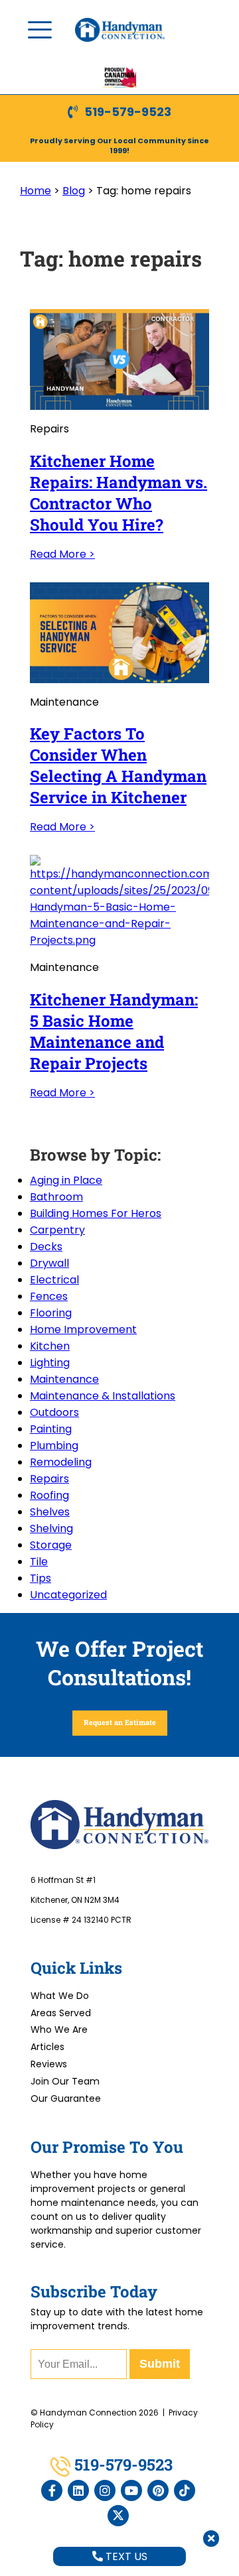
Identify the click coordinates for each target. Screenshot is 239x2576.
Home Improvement (83, 1329)
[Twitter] (118, 2516)
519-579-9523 (128, 112)
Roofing (49, 1495)
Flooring (51, 1313)
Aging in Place (66, 1180)
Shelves (50, 1512)
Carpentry (57, 1230)
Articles (47, 2047)
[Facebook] (52, 2490)
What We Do (60, 1996)
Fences (49, 1296)
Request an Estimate (120, 1722)
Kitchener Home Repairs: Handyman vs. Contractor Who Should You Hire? (119, 493)
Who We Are (59, 2029)
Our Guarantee (66, 2098)
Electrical (54, 1280)
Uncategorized (68, 1595)
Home (36, 191)
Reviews (49, 2064)
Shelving (51, 1528)
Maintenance (64, 1379)
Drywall (49, 1263)
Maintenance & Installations (103, 1396)
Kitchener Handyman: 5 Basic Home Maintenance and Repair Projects (114, 1031)
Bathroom (56, 1197)
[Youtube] (131, 2490)
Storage (51, 1545)
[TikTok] (185, 2490)
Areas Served (61, 2013)
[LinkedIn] (78, 2490)
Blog (74, 191)
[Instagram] (105, 2490)
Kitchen (50, 1346)
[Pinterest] (158, 2490)
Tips (40, 1578)
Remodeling (61, 1462)
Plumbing (54, 1446)
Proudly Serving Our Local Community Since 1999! (119, 146)
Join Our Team (65, 2081)
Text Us (125, 2556)
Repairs (49, 1479)
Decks (46, 1247)
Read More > (62, 554)
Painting (51, 1429)
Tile (39, 1562)
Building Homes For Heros (96, 1213)
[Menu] (40, 30)
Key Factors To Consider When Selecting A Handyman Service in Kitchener (118, 765)
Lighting (50, 1363)
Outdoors (54, 1412)
